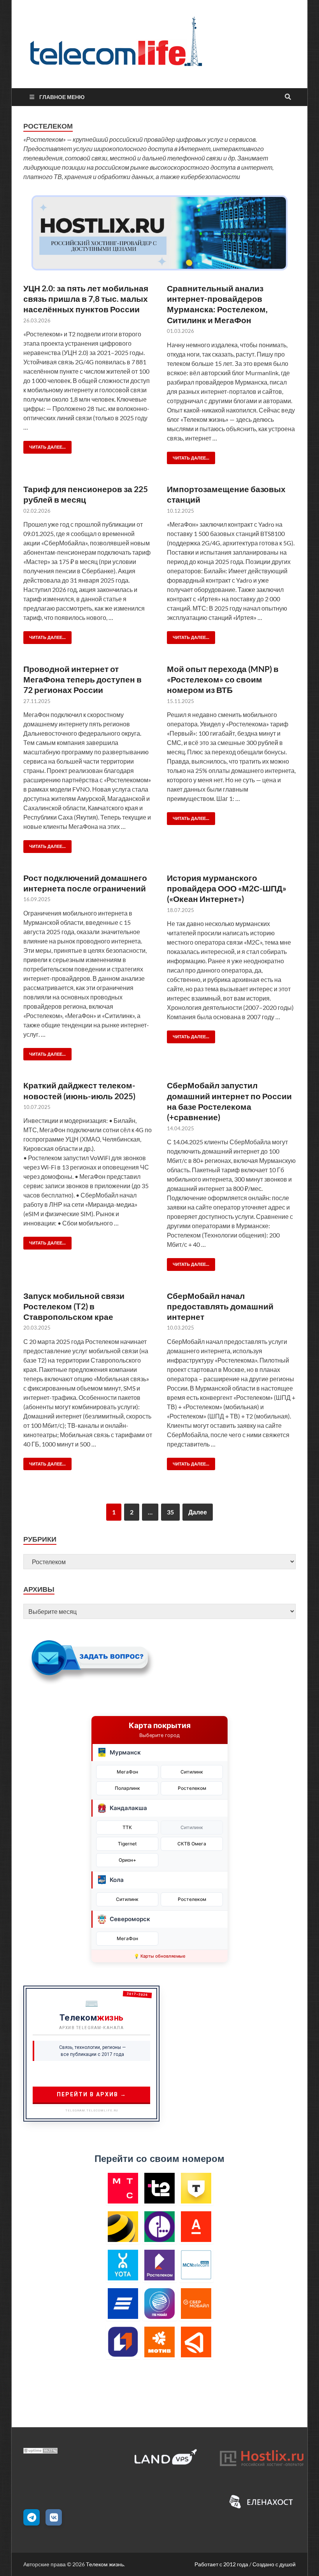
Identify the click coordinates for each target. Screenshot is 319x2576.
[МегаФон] (160, 2227)
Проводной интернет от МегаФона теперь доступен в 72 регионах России (82, 679)
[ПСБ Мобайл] (123, 2342)
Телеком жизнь (105, 2564)
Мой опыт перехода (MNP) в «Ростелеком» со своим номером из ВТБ (223, 679)
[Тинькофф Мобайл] (196, 2188)
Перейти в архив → (92, 2094)
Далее (198, 1512)
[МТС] (123, 2188)
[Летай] (196, 2342)
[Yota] (123, 2265)
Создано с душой (274, 2564)
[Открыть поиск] (288, 97)
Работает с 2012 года (221, 2564)
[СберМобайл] (196, 2304)
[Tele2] (160, 2188)
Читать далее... (45, 445)
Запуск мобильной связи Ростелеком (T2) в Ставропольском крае (74, 1306)
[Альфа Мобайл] (196, 2227)
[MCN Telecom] (196, 2265)
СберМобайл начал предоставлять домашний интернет (220, 1306)
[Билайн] (123, 2227)
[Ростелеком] (160, 2265)
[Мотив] (160, 2342)
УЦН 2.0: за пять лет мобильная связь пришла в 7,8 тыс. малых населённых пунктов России (86, 299)
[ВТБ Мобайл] (123, 2304)
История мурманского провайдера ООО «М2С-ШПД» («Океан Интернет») (227, 888)
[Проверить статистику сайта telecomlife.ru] (40, 2451)
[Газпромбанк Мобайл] (160, 2304)
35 (170, 1512)
